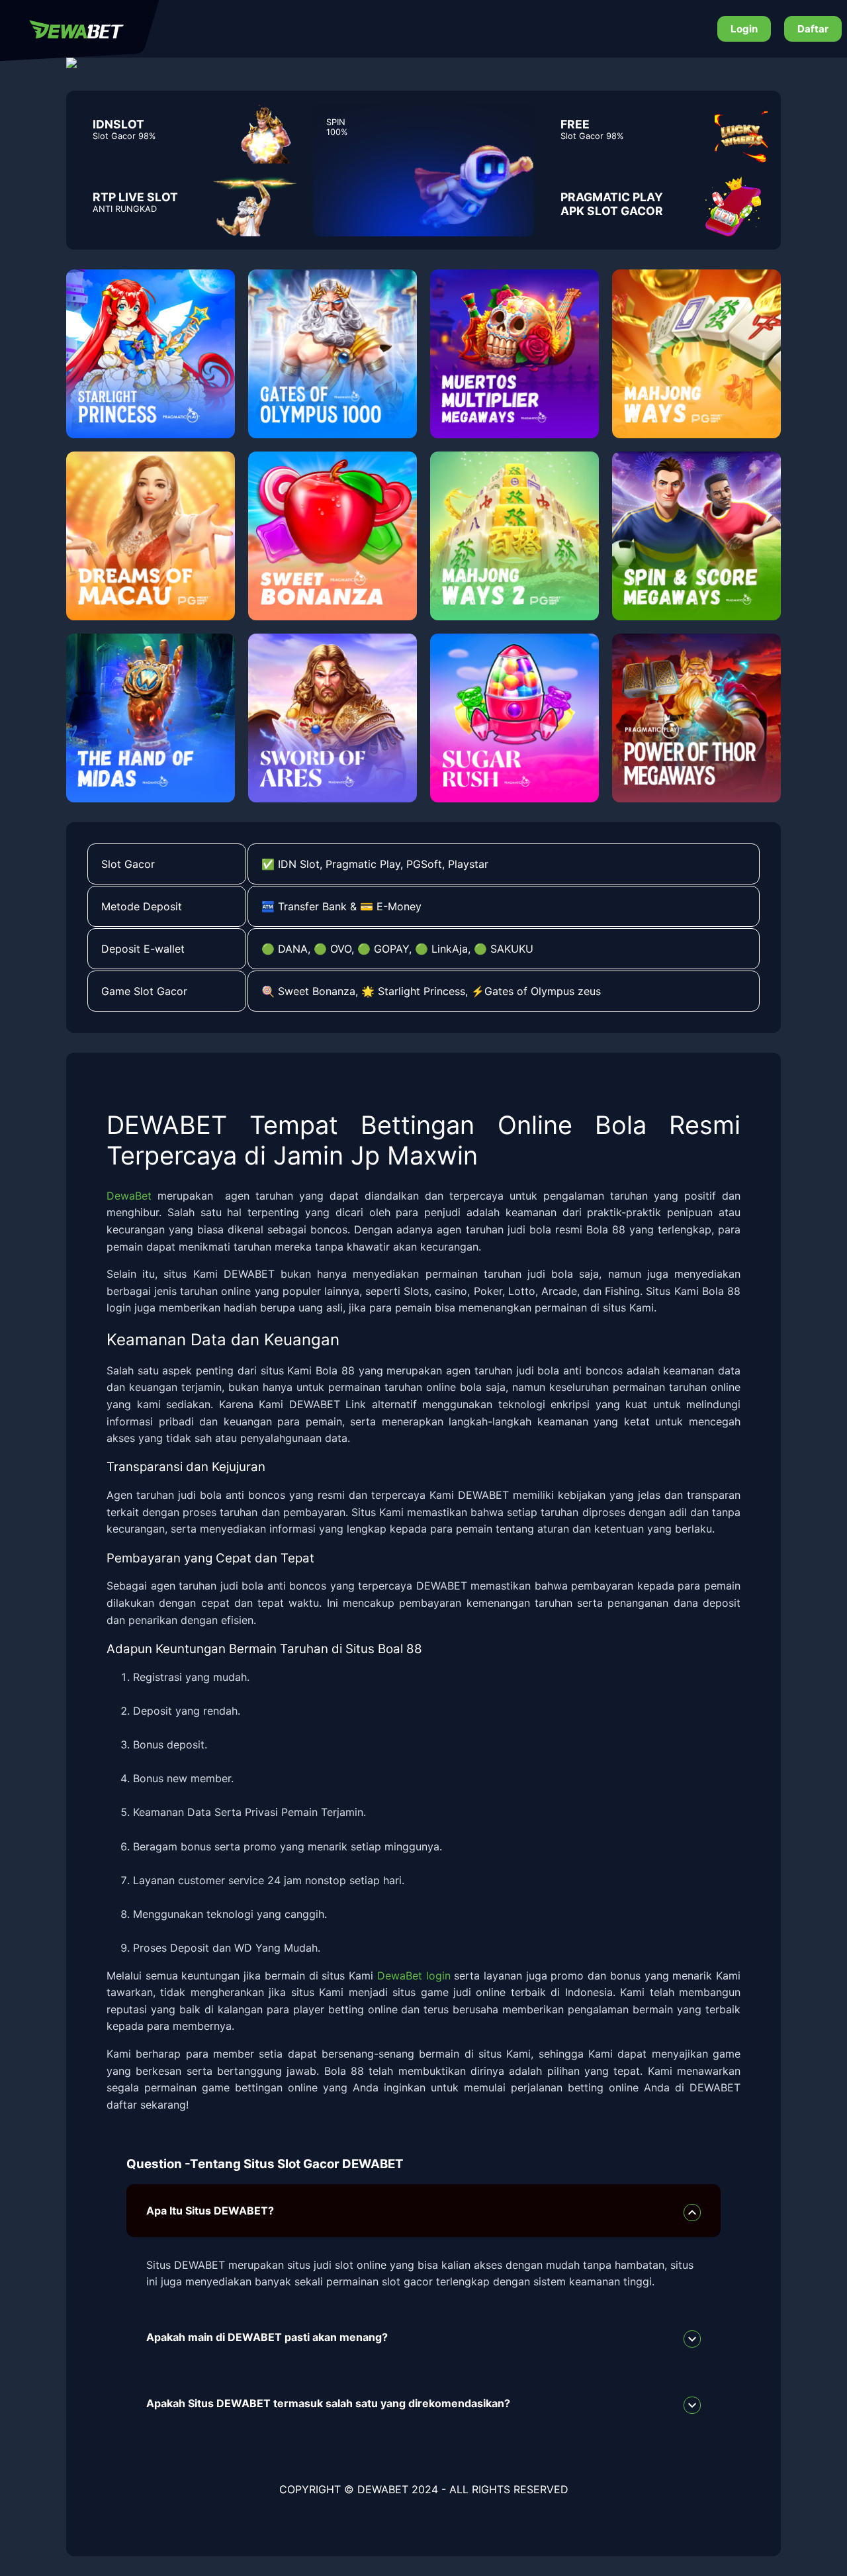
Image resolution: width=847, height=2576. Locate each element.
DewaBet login (414, 1976)
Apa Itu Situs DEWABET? (210, 2211)
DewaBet (129, 1196)
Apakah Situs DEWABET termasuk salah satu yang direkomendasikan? (328, 2403)
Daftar (813, 29)
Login (744, 29)
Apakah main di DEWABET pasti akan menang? (267, 2337)
